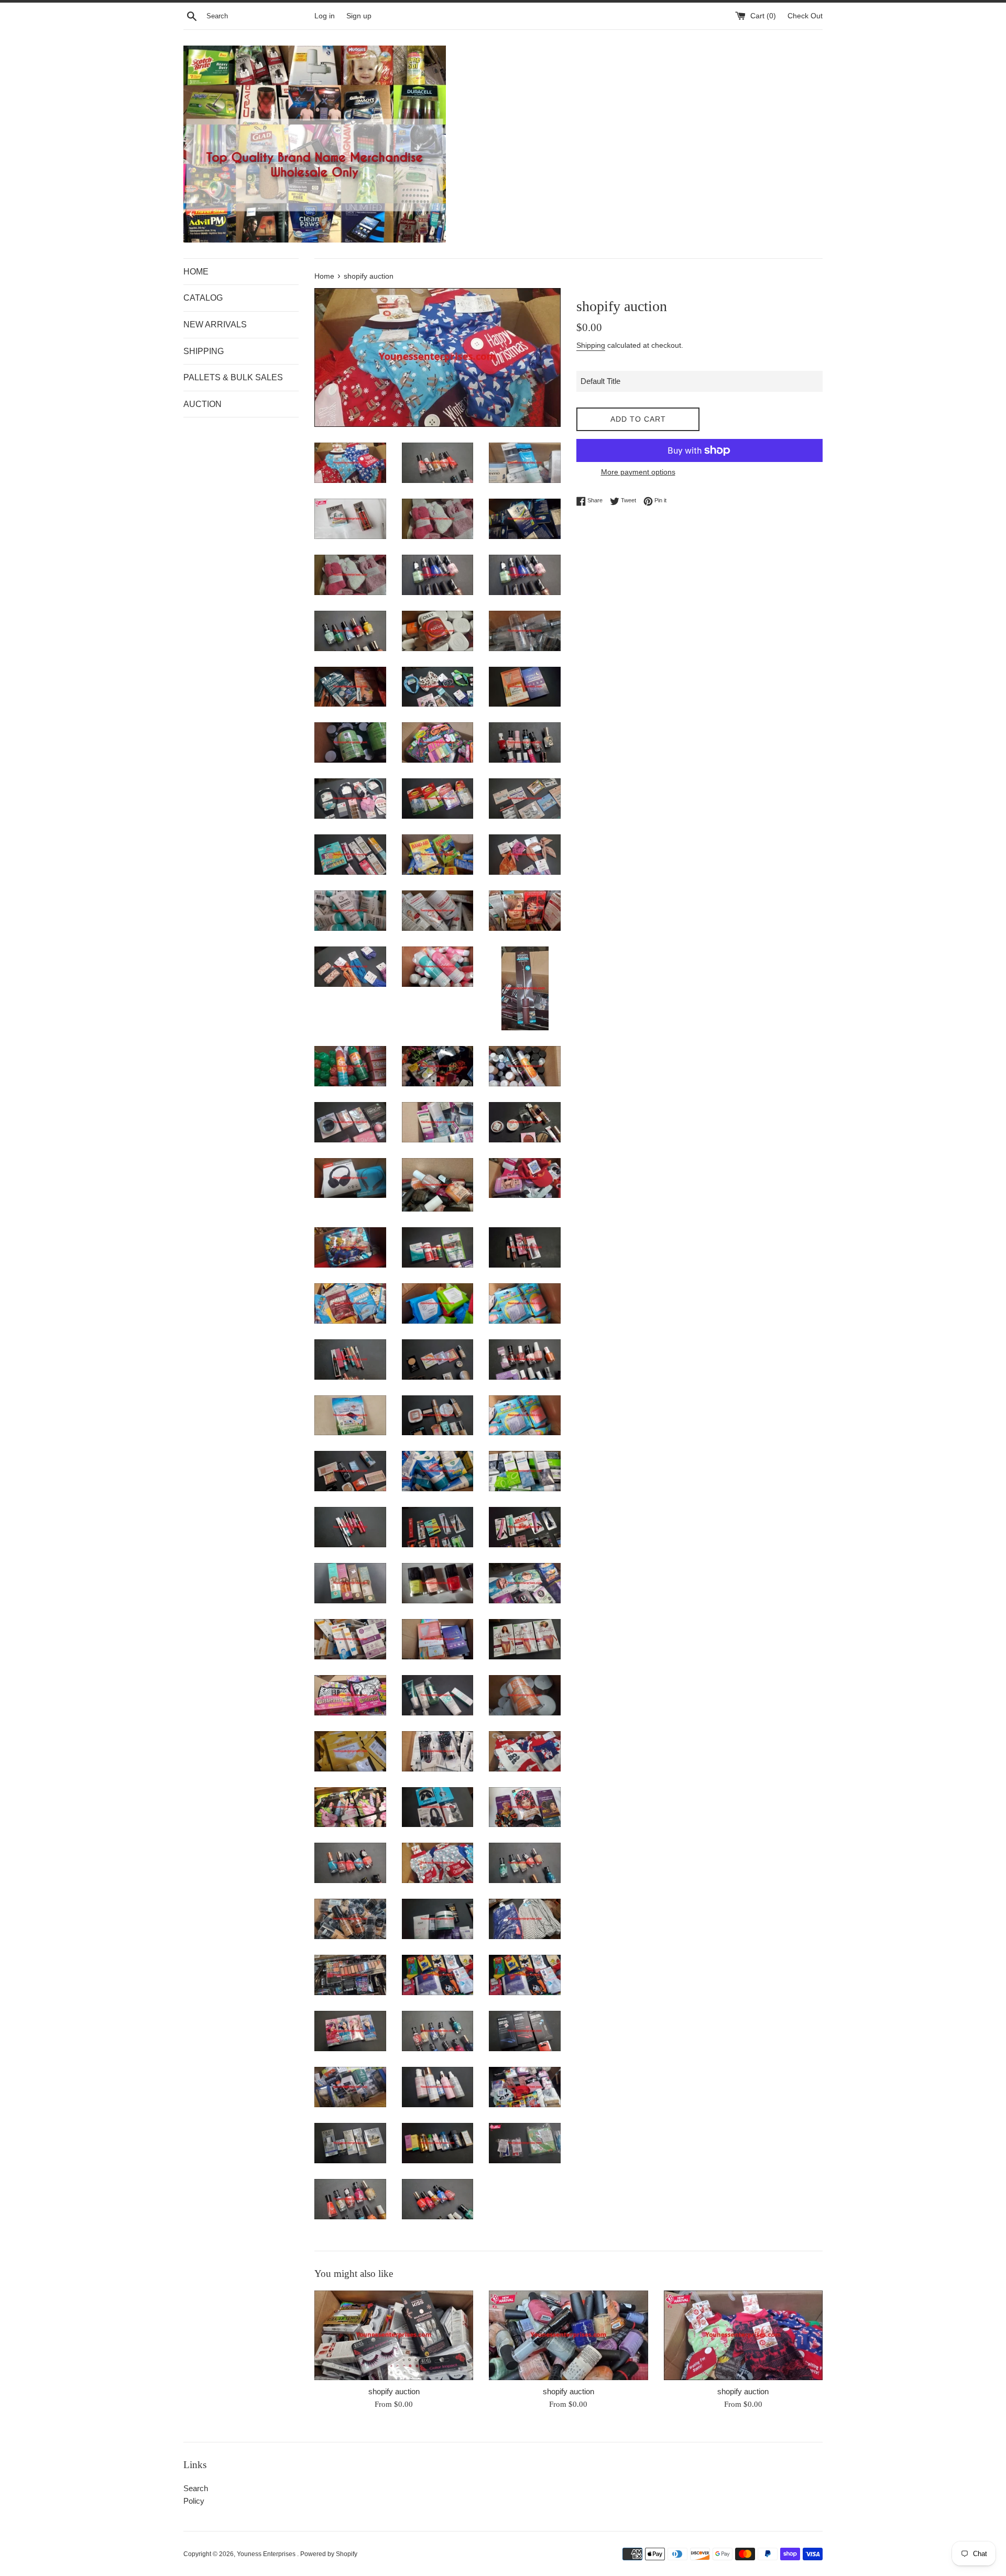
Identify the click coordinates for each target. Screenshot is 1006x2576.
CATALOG (203, 298)
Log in (325, 16)
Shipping (591, 345)
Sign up (359, 16)
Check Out (805, 16)
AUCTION (203, 404)
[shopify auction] (394, 2335)
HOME (196, 272)
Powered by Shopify (329, 2554)
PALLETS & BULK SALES (233, 377)
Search (196, 2488)
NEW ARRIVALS (215, 324)
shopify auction (394, 2391)
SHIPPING (204, 351)
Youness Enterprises (267, 2554)
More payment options (638, 472)
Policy (194, 2501)
